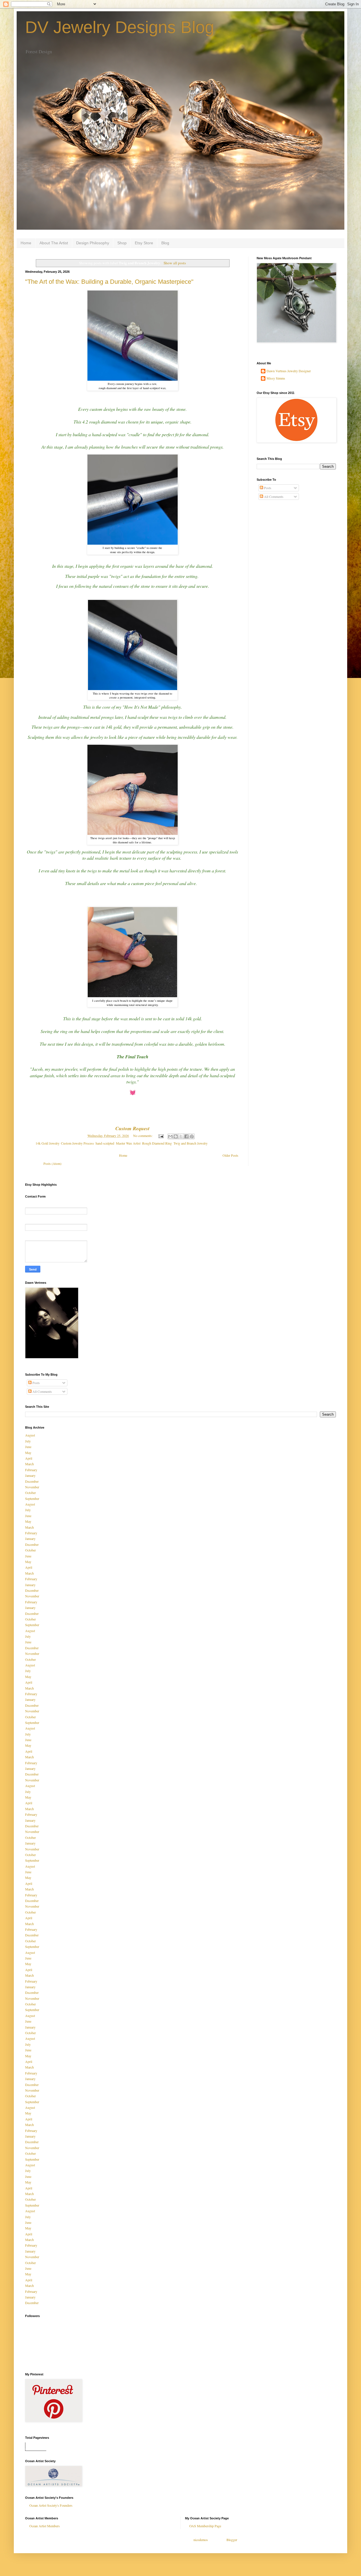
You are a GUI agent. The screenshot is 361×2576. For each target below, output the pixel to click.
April (29, 1458)
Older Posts (230, 1155)
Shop (122, 243)
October (30, 1493)
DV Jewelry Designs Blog (120, 27)
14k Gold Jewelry (47, 1143)
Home (26, 243)
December (32, 1481)
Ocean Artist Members (45, 2526)
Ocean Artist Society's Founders (51, 2505)
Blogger (232, 2540)
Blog (165, 243)
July (28, 1441)
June (28, 1447)
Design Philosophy (93, 243)
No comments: (143, 1136)
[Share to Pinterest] (192, 1136)
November (32, 1487)
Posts (267, 488)
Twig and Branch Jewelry (191, 1143)
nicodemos (201, 2540)
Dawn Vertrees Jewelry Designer (289, 371)
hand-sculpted (105, 1143)
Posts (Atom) (52, 1163)
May (28, 1453)
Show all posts (175, 263)
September (32, 1498)
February (31, 1470)
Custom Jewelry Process (77, 1143)
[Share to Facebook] (186, 1136)
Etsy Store (144, 243)
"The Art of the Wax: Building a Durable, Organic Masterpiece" (109, 282)
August (30, 1435)
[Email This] (170, 1136)
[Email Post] (161, 1136)
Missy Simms (276, 378)
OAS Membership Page (205, 2526)
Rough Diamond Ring (157, 1143)
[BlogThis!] (176, 1136)
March (29, 1464)
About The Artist (54, 243)
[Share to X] (181, 1136)
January (30, 1475)
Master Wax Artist (128, 1143)
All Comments (273, 496)
